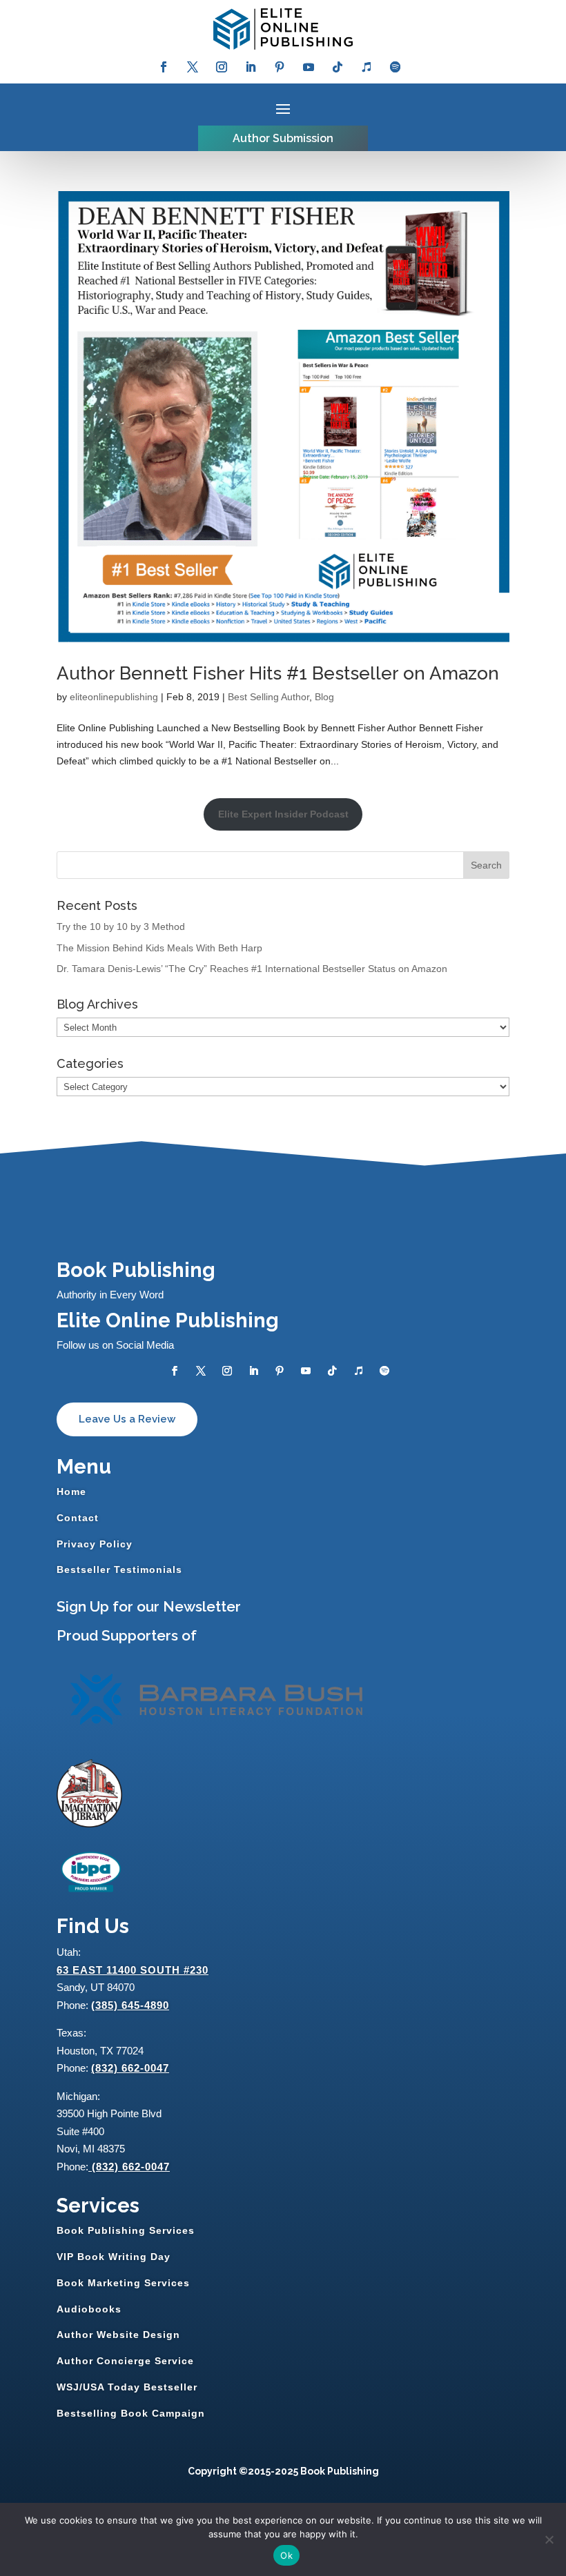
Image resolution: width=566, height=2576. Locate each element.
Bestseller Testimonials (119, 1569)
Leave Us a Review (127, 1419)
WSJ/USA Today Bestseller (127, 2387)
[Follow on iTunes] (367, 67)
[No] (549, 2539)
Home (71, 1492)
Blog (324, 697)
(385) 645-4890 (130, 2005)
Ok (286, 2555)
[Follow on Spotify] (396, 67)
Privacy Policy (95, 1544)
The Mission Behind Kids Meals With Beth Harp (159, 948)
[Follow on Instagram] (222, 67)
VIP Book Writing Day (114, 2257)
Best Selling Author (269, 697)
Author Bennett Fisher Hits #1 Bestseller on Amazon (278, 673)
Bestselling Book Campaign (131, 2413)
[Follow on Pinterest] (280, 67)
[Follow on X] (193, 67)
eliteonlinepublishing (114, 697)
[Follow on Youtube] (309, 67)
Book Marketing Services (123, 2283)
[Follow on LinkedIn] (251, 67)
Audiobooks (89, 2309)
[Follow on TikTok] (338, 67)
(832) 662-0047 (130, 2068)
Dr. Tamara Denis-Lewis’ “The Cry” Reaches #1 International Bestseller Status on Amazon (252, 969)
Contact (78, 1518)
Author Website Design (118, 2335)
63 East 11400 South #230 (133, 1970)
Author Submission (283, 138)
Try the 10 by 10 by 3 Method (121, 927)
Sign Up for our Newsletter (149, 1606)
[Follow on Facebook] (164, 67)
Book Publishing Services (126, 2230)
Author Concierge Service (125, 2361)
